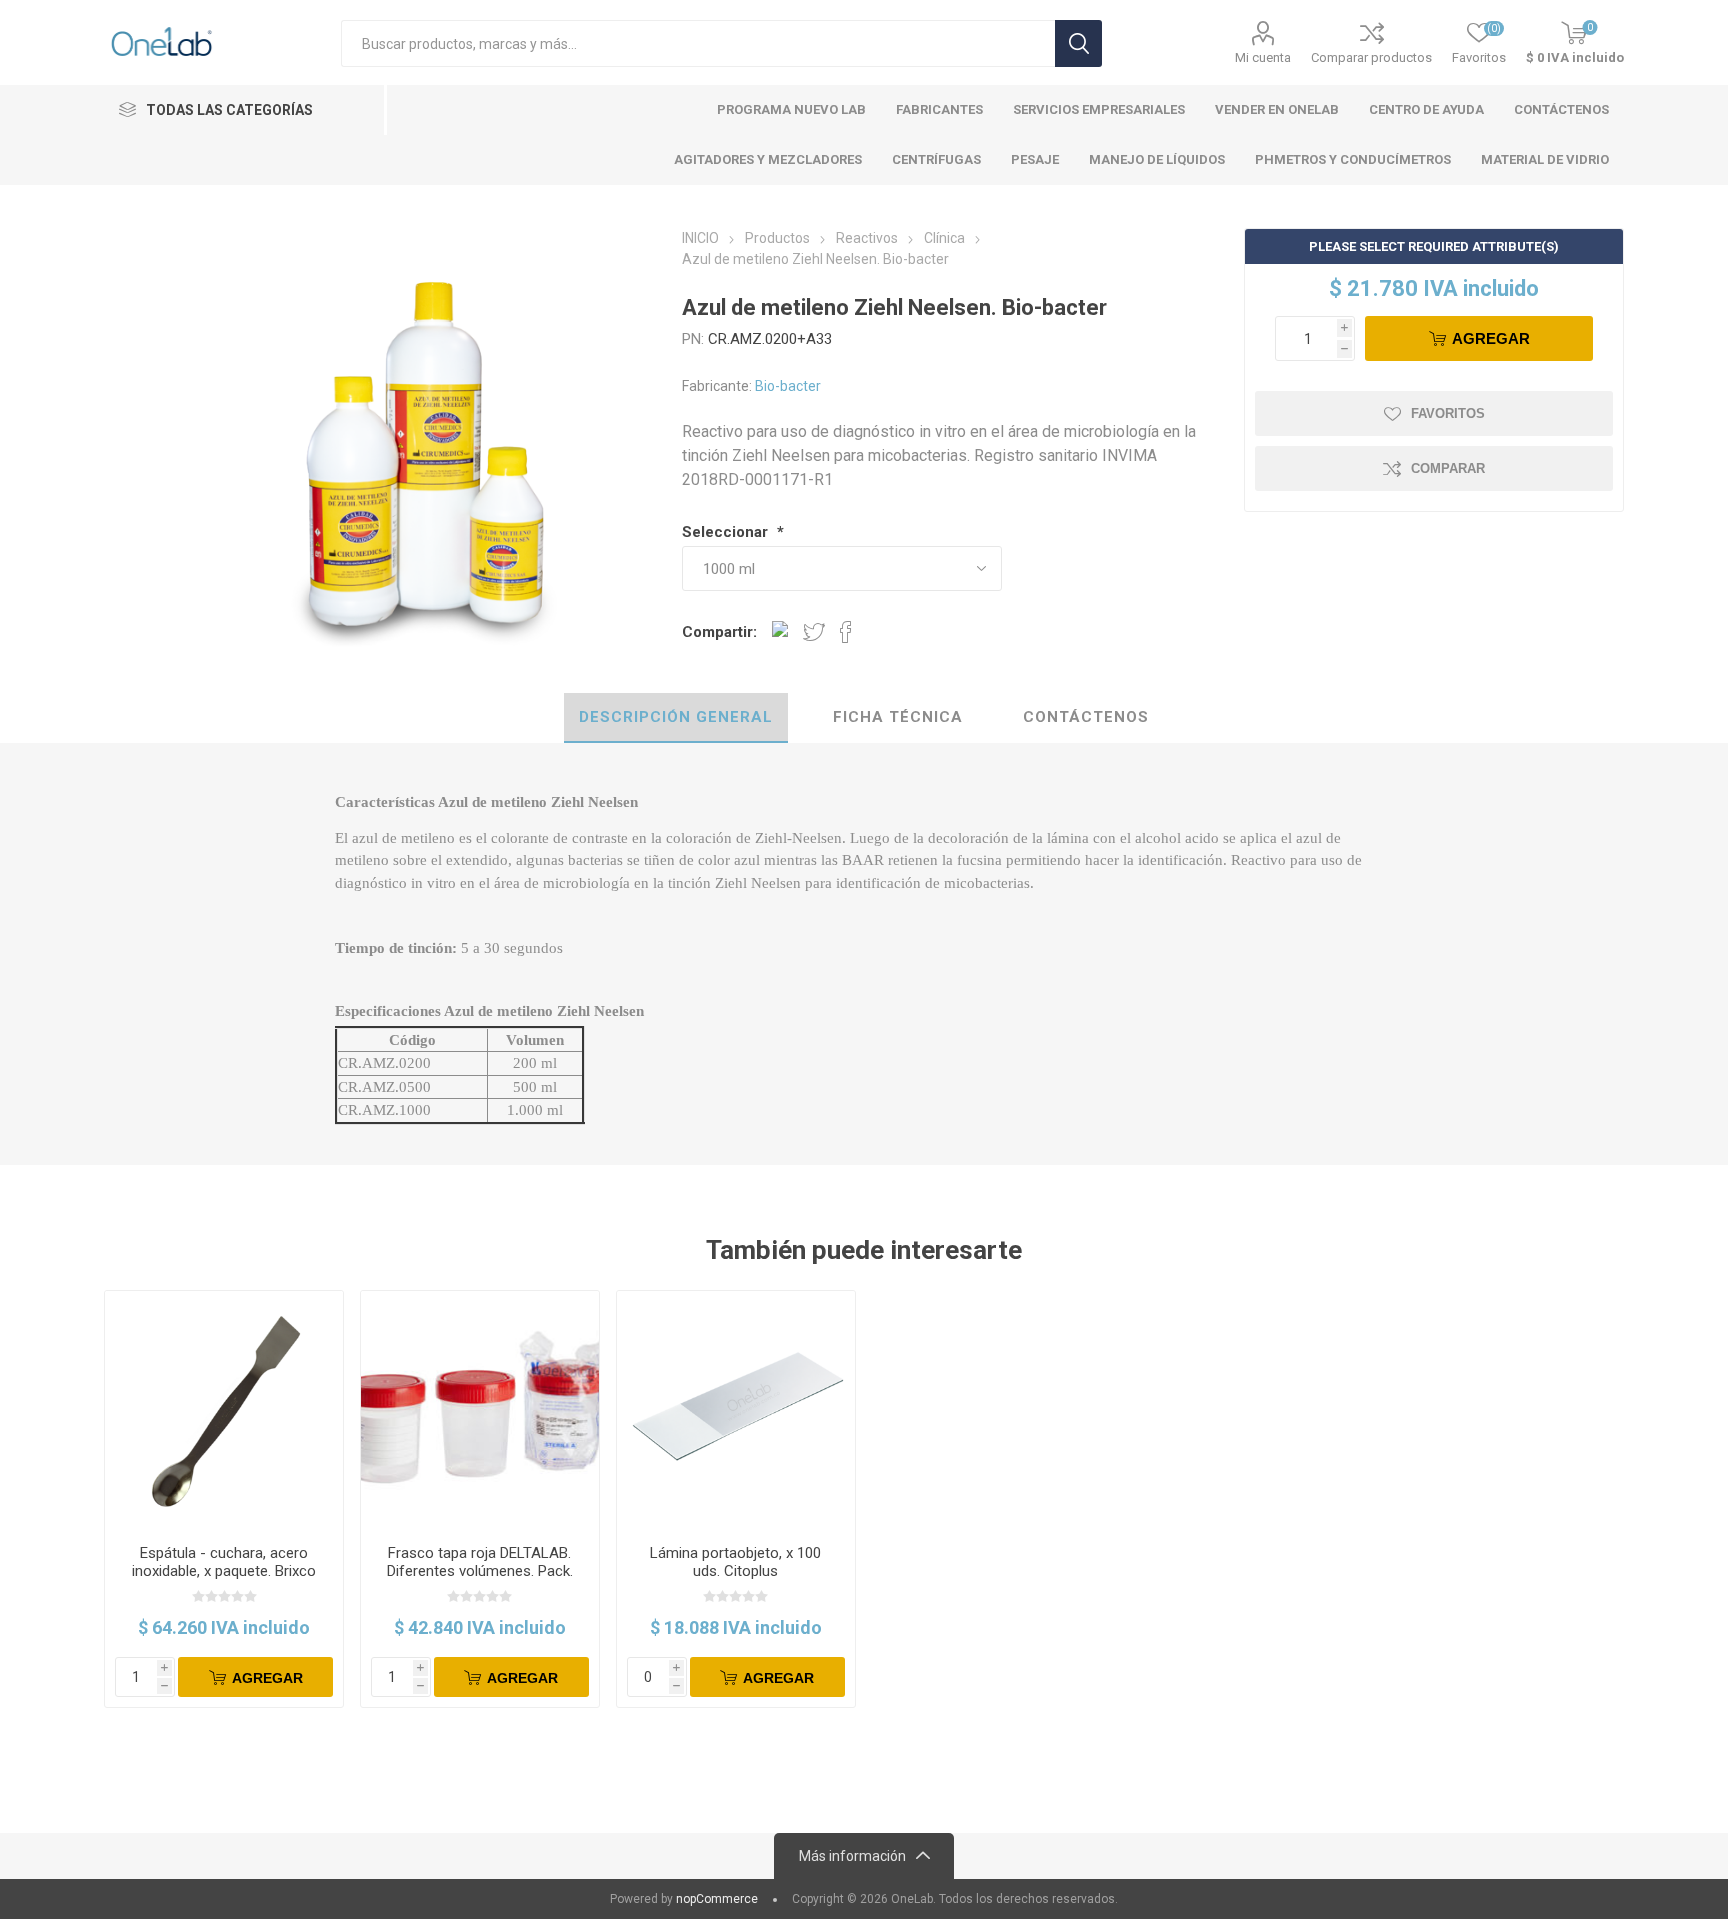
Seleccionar (727, 532)
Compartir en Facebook (846, 632)
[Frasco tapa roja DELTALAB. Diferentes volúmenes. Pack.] (480, 1410)
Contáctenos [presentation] (1086, 717)
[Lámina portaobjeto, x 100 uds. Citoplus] (736, 1410)
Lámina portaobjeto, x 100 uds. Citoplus (735, 1562)
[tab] (676, 718)
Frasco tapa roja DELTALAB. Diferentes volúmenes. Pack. (480, 1562)
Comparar (1448, 468)
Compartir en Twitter (814, 632)
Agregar (1491, 338)
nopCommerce (717, 1899)
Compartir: (719, 632)
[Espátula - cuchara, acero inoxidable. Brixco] (224, 1410)
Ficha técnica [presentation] (898, 717)
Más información (852, 1856)
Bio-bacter (788, 386)
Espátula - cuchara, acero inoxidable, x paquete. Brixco (224, 1562)
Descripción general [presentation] (676, 717)
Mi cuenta (1263, 57)
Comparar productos (1371, 57)
